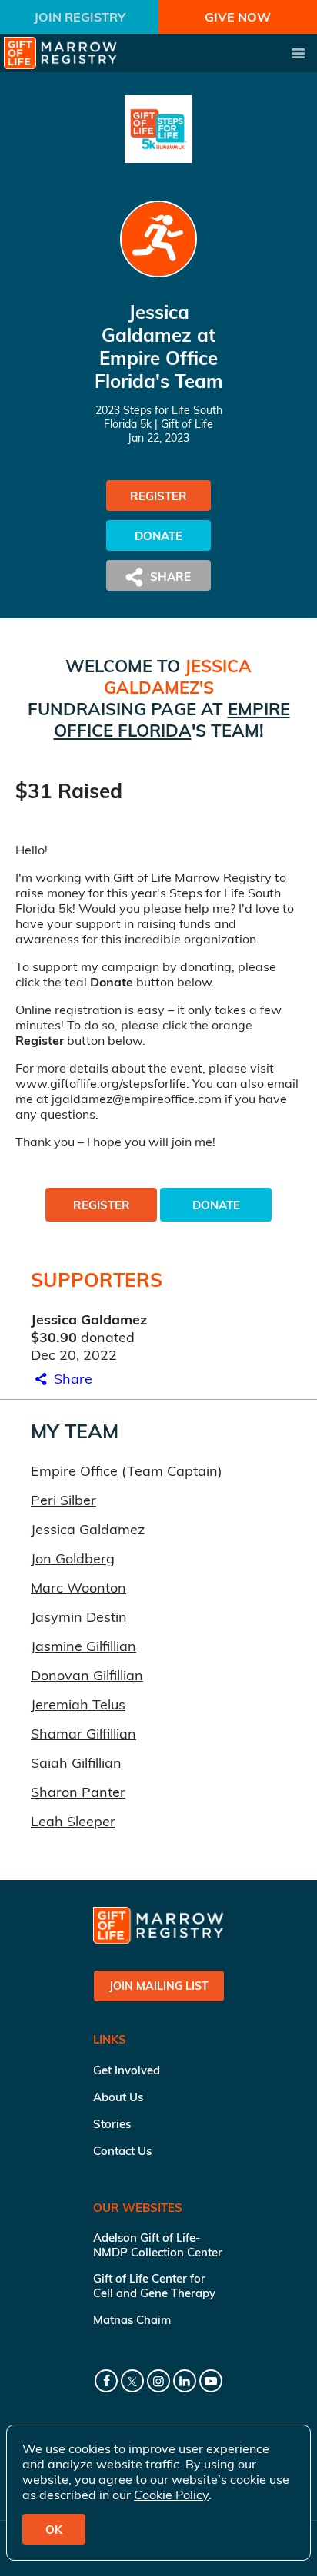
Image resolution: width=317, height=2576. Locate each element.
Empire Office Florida (172, 720)
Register (158, 496)
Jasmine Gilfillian (83, 1646)
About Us (118, 2097)
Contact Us (122, 2151)
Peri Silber (63, 1500)
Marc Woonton (78, 1588)
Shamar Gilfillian (83, 1734)
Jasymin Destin (79, 1617)
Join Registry (80, 17)
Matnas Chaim (132, 2320)
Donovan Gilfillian (87, 1675)
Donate (158, 536)
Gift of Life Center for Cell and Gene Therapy (154, 2286)
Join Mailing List (159, 1986)
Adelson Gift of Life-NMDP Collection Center (158, 2245)
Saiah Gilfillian (76, 1763)
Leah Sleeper (73, 1821)
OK (54, 2530)
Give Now (238, 17)
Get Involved (127, 2070)
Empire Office (74, 1471)
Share (71, 1379)
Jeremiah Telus (78, 1704)
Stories (112, 2124)
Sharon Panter (78, 1792)
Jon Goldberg (73, 1558)
